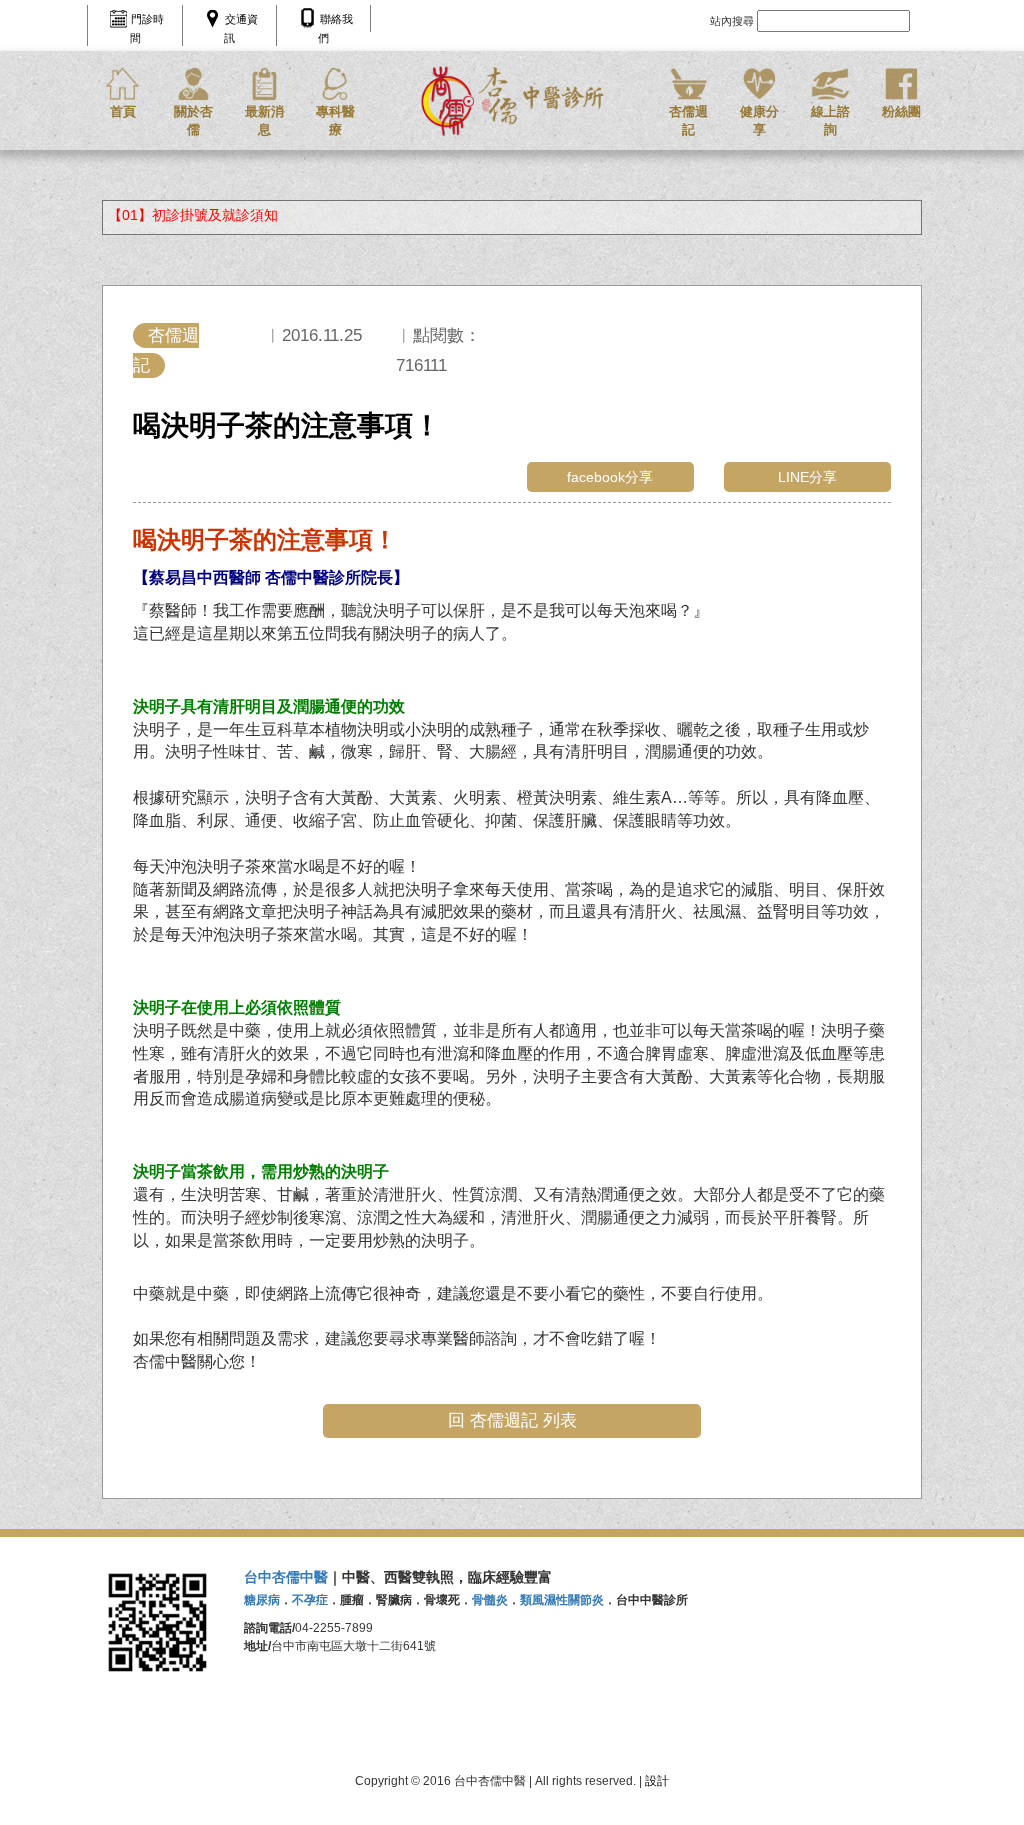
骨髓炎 (490, 1600)
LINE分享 (807, 477)
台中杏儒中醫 (286, 1577)
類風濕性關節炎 (562, 1600)
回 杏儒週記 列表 (512, 1420)
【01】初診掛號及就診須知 (193, 215)
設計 (657, 1781)
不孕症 (310, 1600)
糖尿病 (262, 1600)
